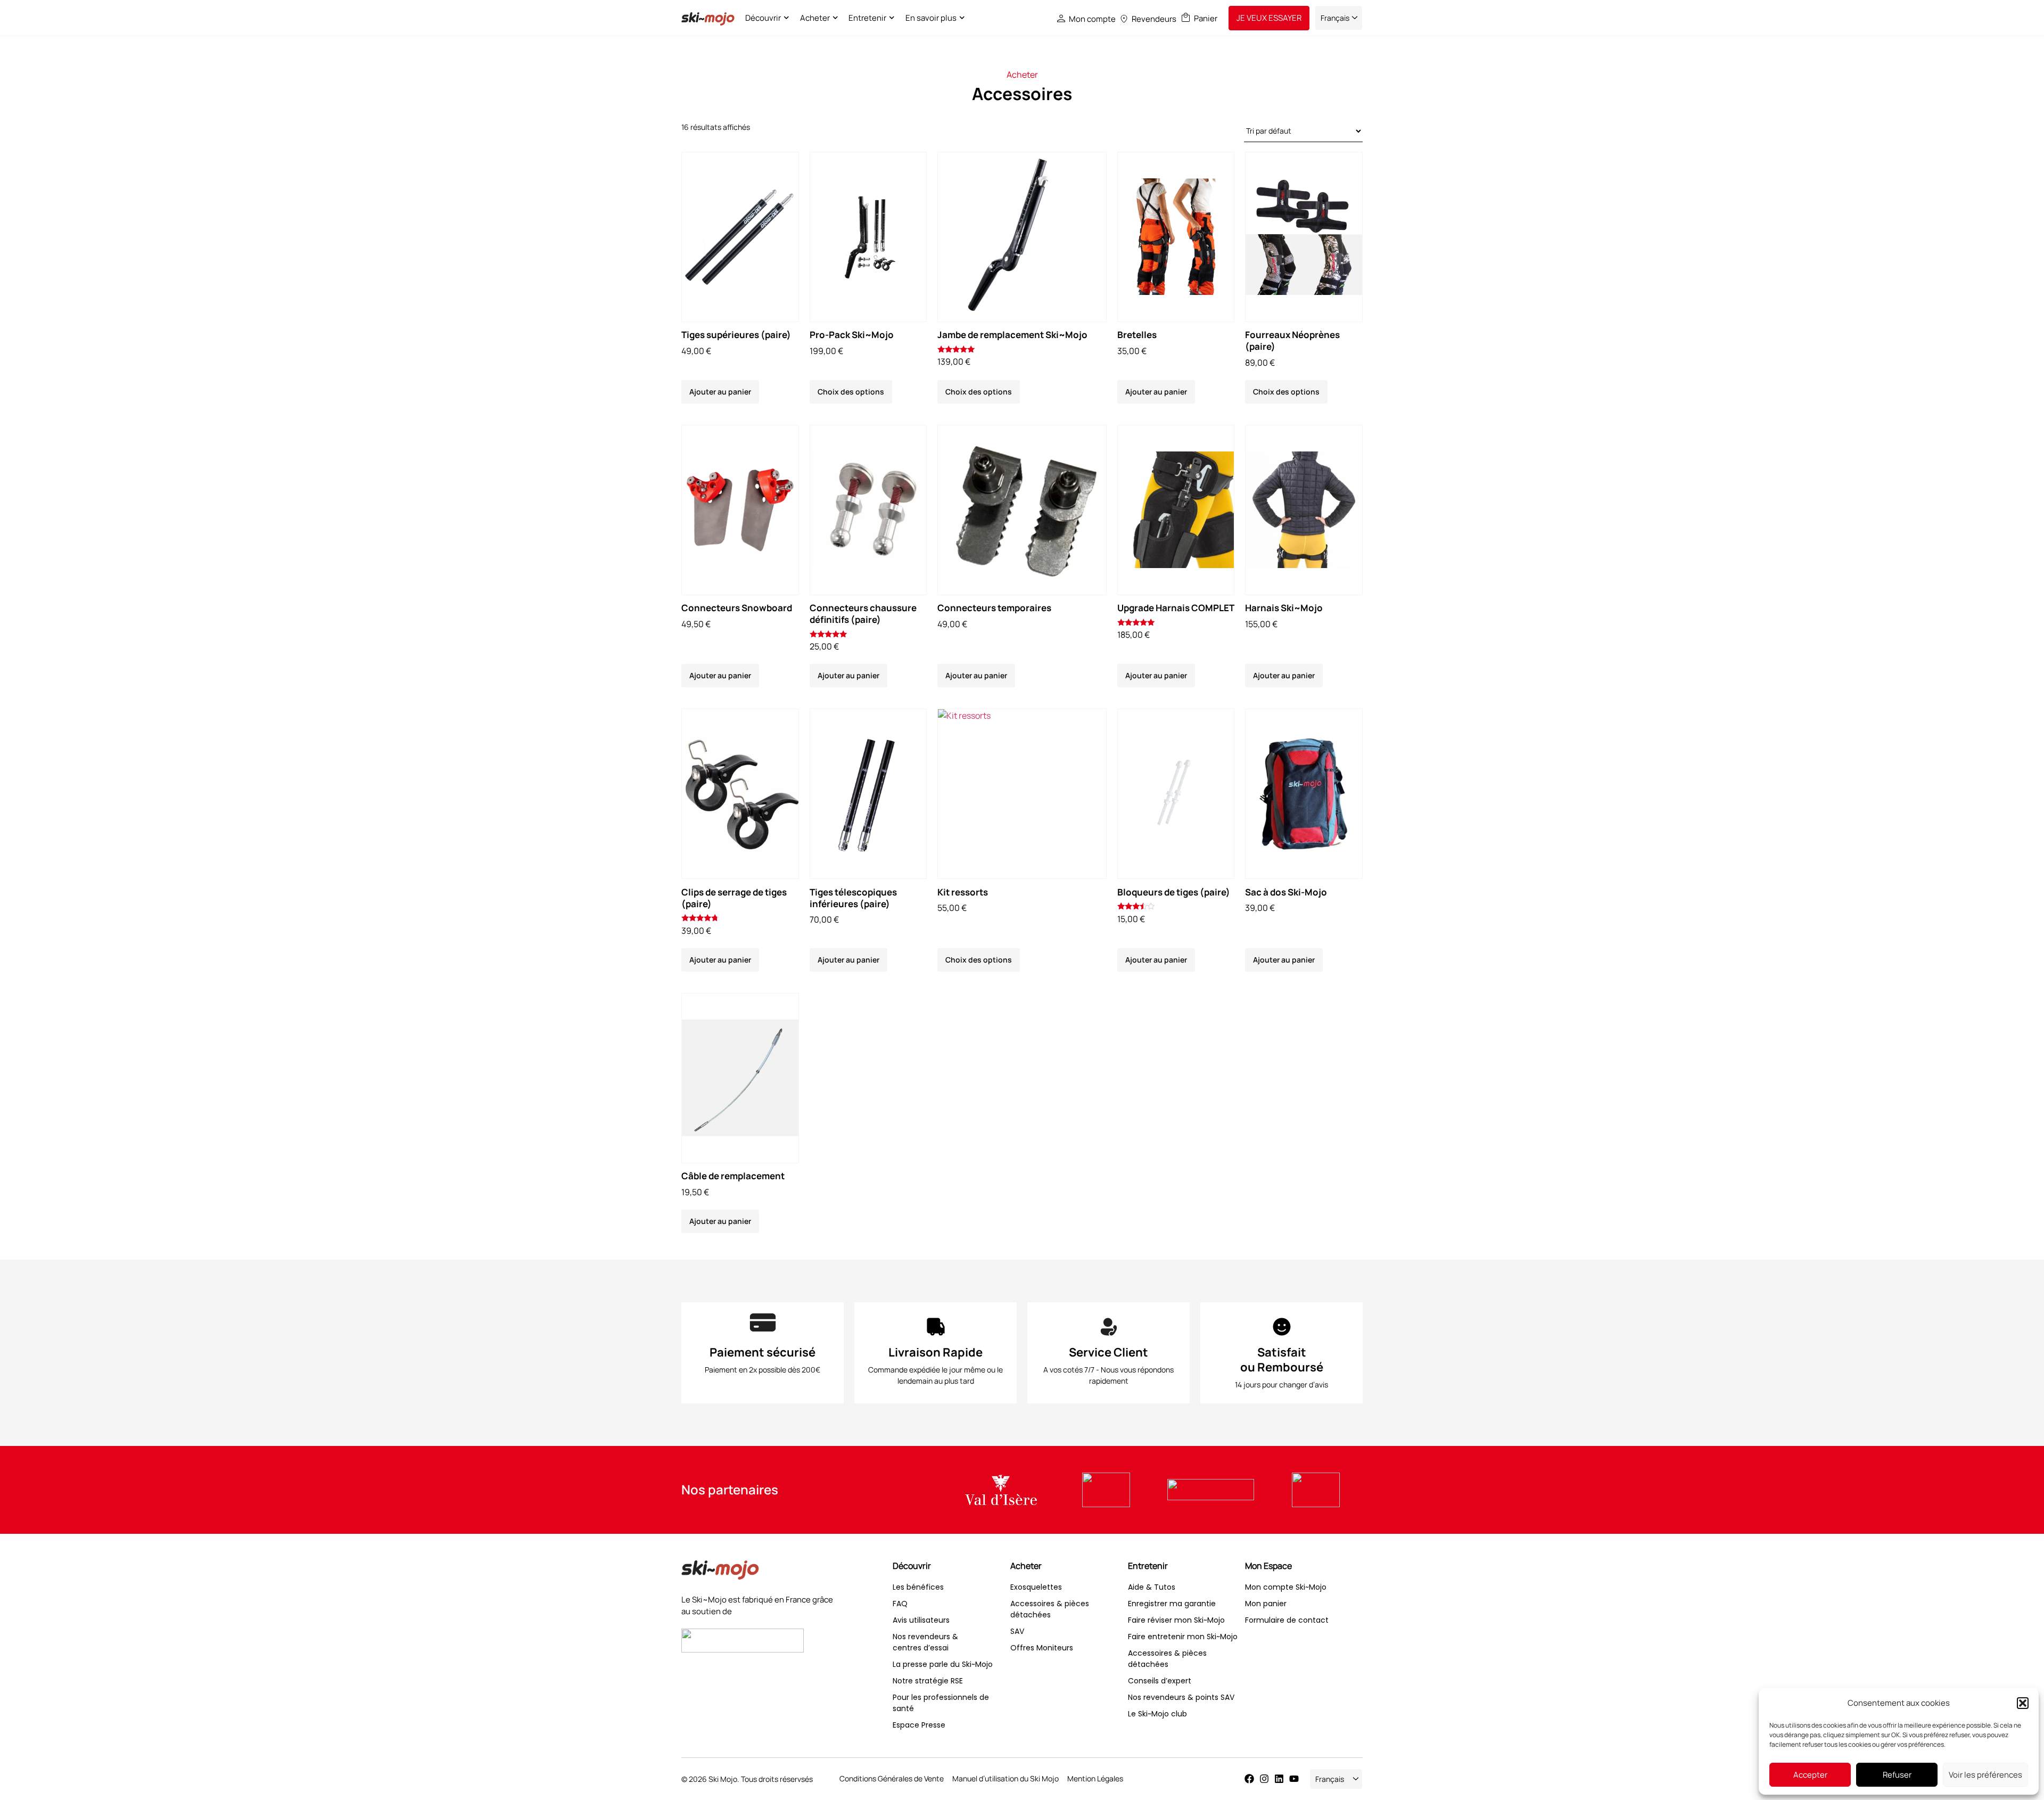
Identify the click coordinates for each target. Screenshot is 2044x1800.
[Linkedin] (1279, 1779)
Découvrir (763, 18)
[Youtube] (1294, 1779)
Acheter (815, 18)
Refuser (1897, 1775)
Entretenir (867, 18)
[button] (2023, 1703)
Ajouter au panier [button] (720, 392)
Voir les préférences (1985, 1775)
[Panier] (1186, 17)
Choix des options (851, 392)
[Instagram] (1264, 1779)
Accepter (1810, 1775)
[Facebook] (1249, 1779)
